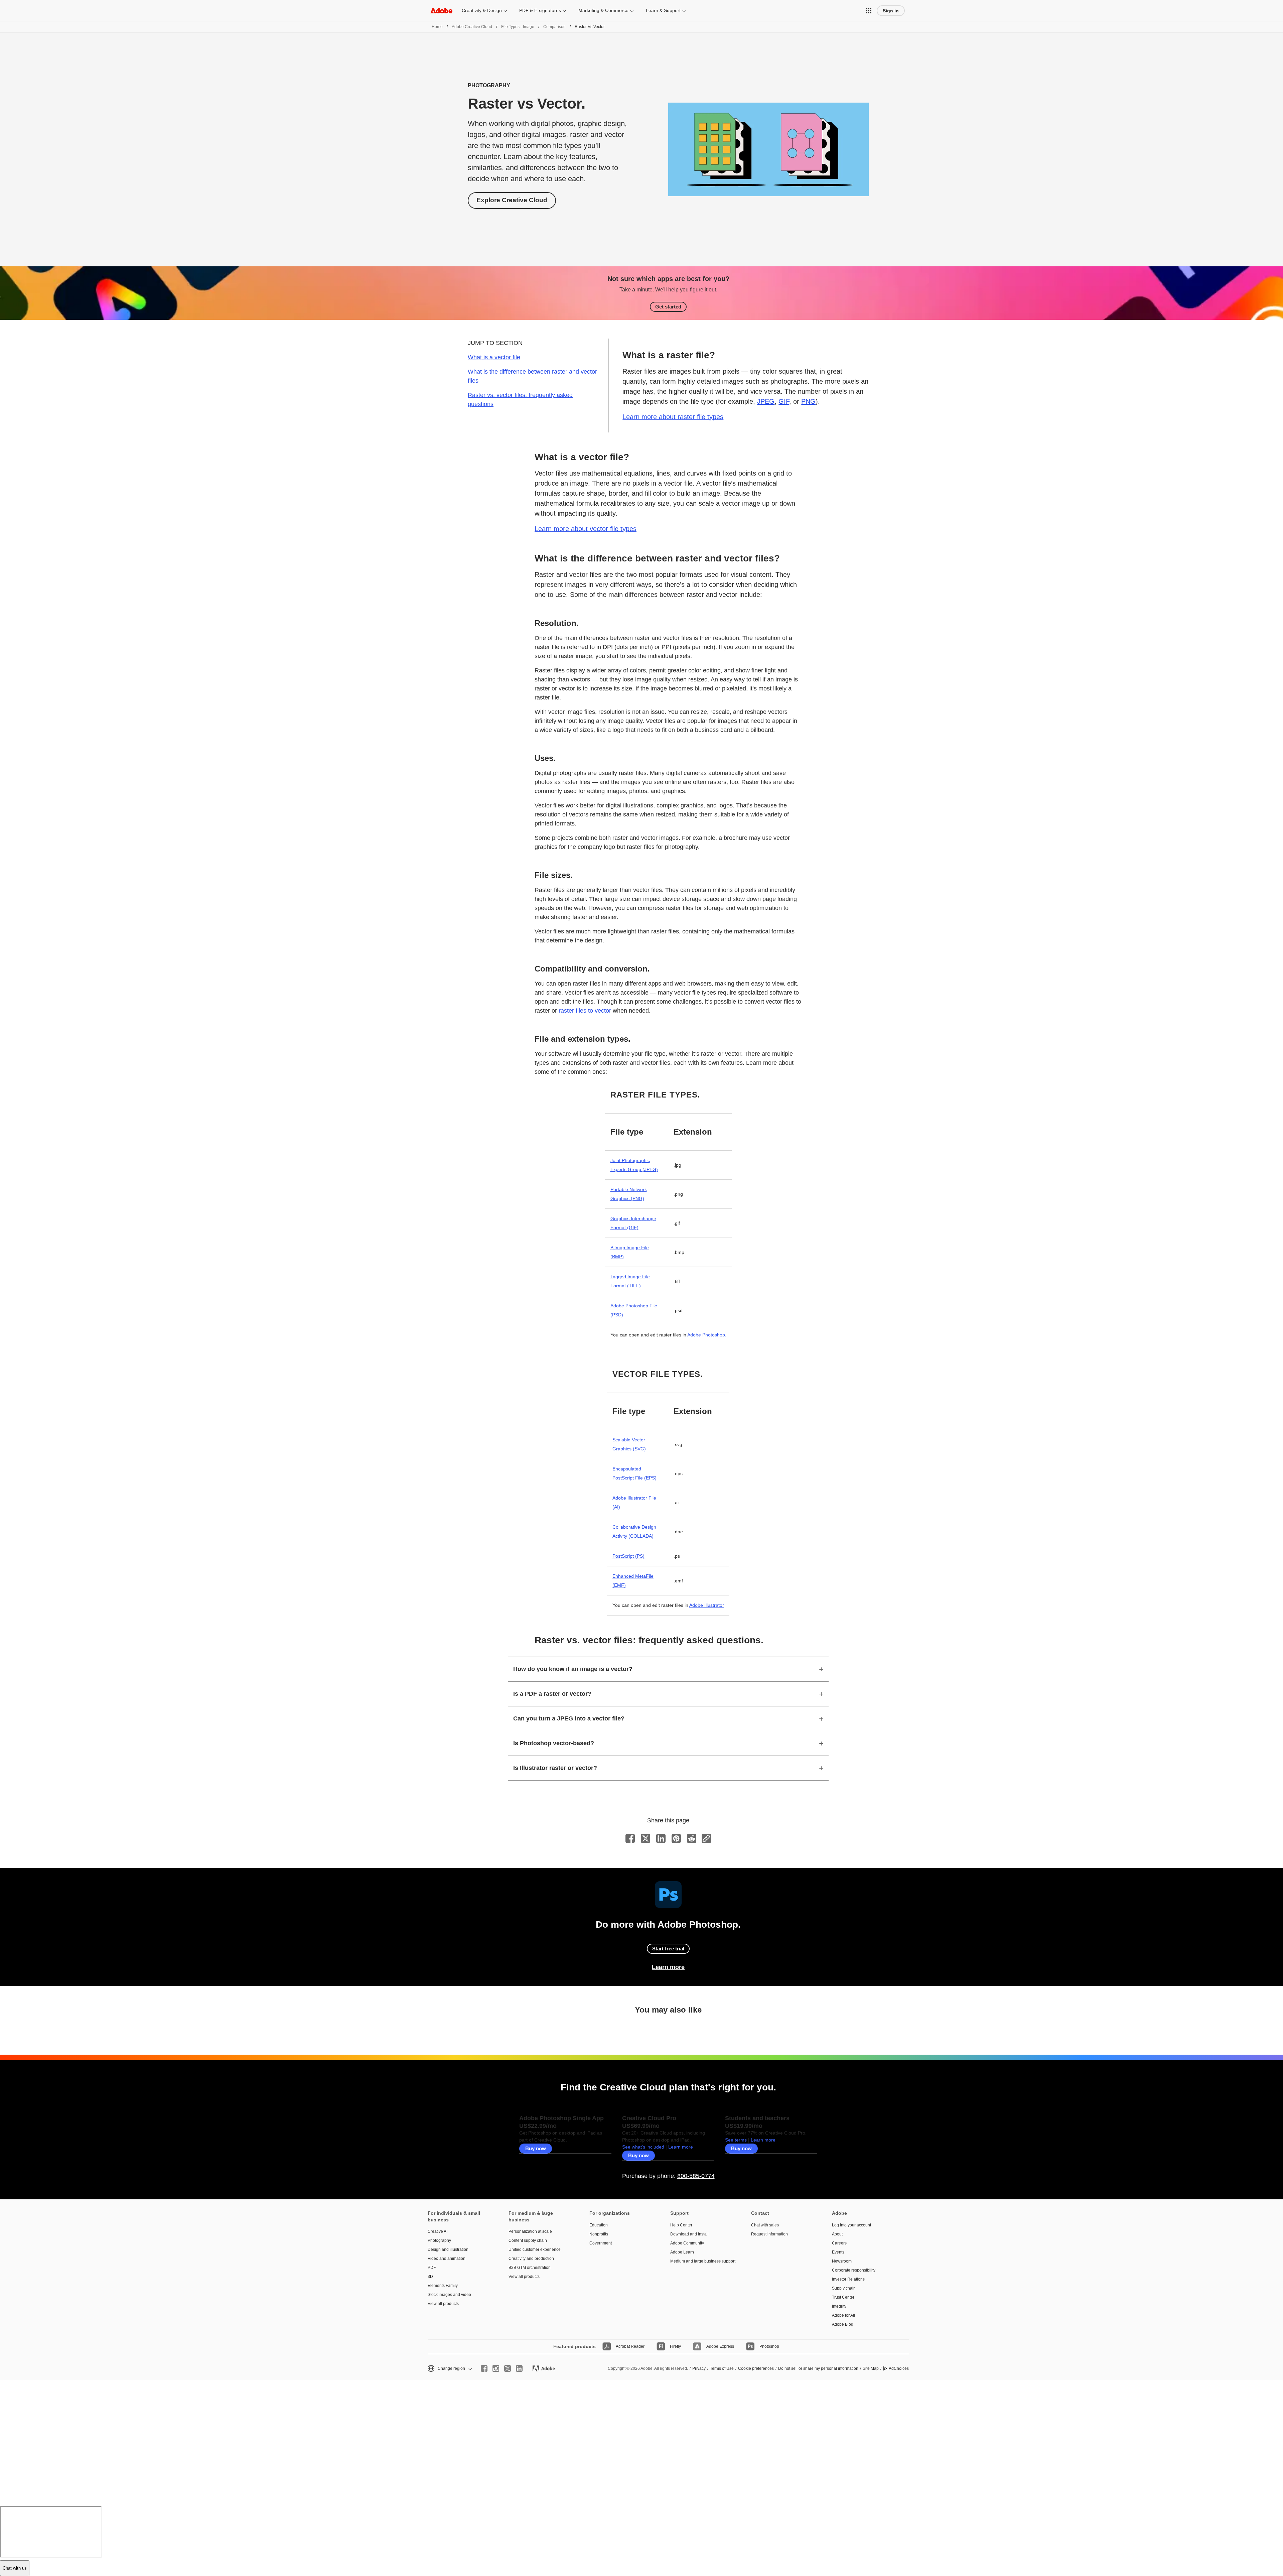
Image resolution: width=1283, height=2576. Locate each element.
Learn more (668, 1967)
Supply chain (844, 2288)
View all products (443, 2304)
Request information (769, 2234)
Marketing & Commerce (603, 10)
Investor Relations (848, 2279)
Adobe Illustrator (707, 1605)
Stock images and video (449, 2295)
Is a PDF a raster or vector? (552, 1694)
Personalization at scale (530, 2231)
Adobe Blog (843, 2324)
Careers (839, 2243)
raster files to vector (585, 1011)
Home (437, 27)
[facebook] (484, 2368)
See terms (736, 2140)
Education (599, 2225)
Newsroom (842, 2261)
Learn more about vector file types (586, 529)
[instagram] (496, 2368)
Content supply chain (528, 2240)
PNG (808, 401)
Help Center (681, 2225)
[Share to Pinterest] (676, 1838)
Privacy (699, 2368)
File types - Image (518, 27)
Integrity (839, 2306)
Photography (439, 2240)
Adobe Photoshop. (707, 1335)
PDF (432, 2268)
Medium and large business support (701, 2261)
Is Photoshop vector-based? (554, 1743)
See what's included (643, 2147)
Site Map (871, 2368)
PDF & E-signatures (540, 10)
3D (430, 2277)
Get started (668, 307)
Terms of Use (722, 2368)
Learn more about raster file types (673, 417)
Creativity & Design (482, 10)
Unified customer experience (535, 2249)
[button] (869, 11)
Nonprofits (599, 2234)
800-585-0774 (696, 2176)
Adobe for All (843, 2315)
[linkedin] (519, 2368)
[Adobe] (441, 11)
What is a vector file (494, 357)
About (837, 2234)
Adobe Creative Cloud (472, 27)
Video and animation (447, 2259)
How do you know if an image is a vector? (573, 1669)
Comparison (554, 27)
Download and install (689, 2234)
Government (601, 2243)
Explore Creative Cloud (512, 200)
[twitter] (508, 2368)
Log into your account (851, 2225)
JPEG (766, 401)
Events (838, 2252)
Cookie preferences (756, 2368)
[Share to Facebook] (630, 1838)
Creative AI (438, 2231)
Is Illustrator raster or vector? (555, 1768)
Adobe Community (687, 2243)
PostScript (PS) (628, 1556)
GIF (784, 401)
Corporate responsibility (854, 2270)
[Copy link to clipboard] (706, 1838)
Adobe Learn (682, 2252)
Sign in (891, 11)
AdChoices (899, 2368)
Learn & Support (663, 10)
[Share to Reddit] (692, 1838)
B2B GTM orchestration (530, 2268)
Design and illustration (448, 2249)
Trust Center (843, 2297)
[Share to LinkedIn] (661, 1838)
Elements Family (443, 2286)
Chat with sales (765, 2225)
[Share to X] (646, 1838)
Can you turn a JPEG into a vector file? (569, 1718)
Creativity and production (531, 2259)
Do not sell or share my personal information (818, 2368)
